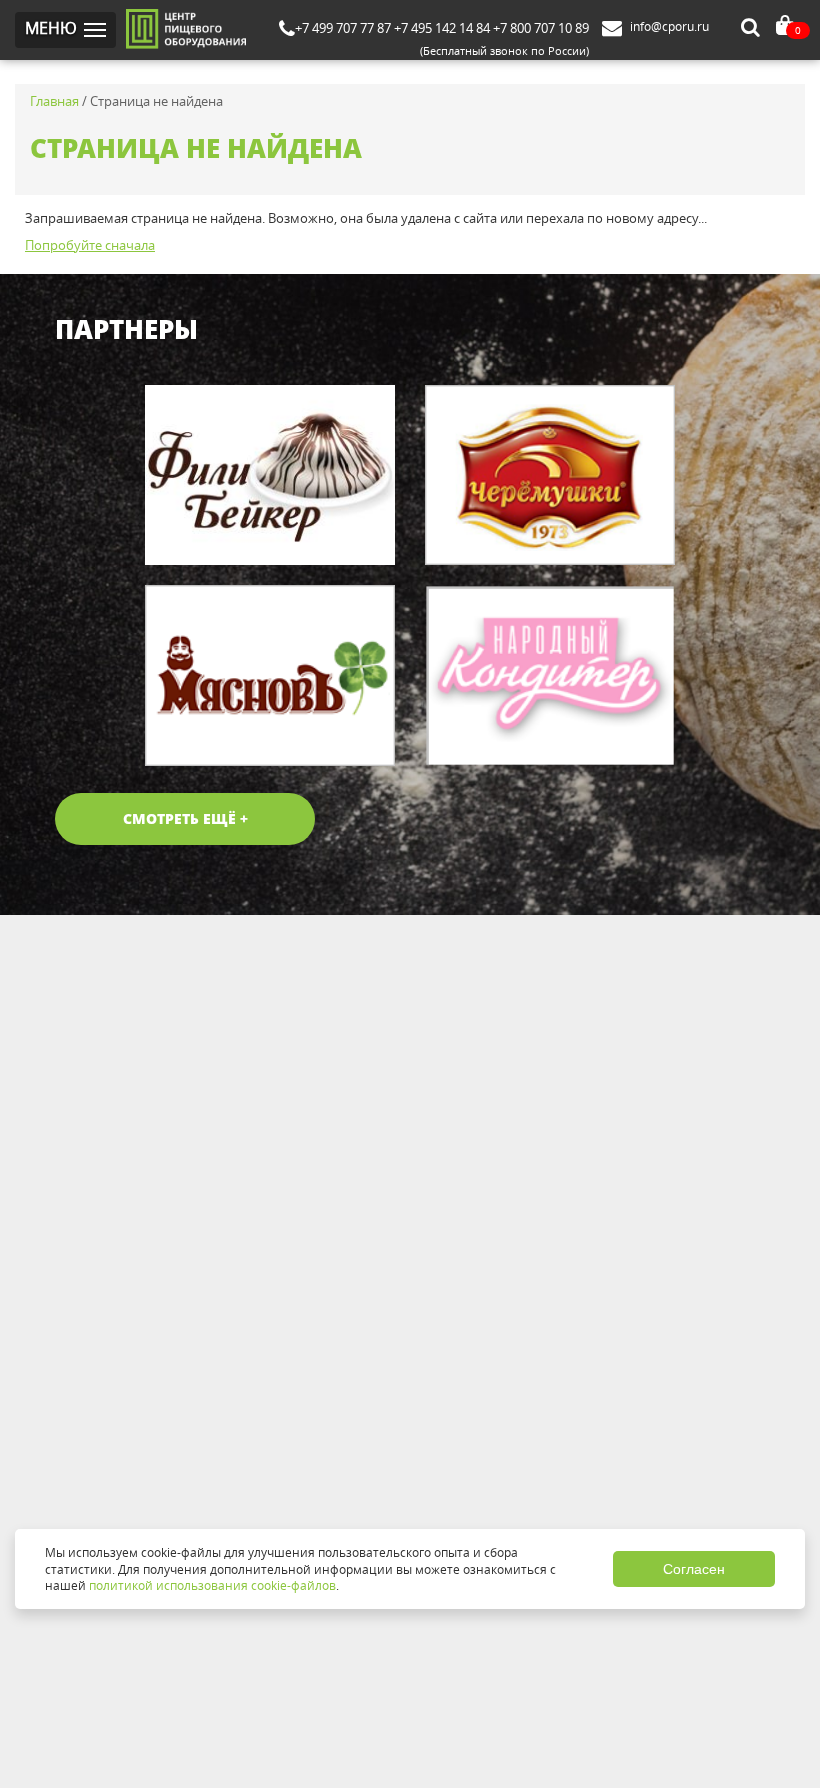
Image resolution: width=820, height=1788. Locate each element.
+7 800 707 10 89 (541, 28)
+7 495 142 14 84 (442, 28)
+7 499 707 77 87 (343, 28)
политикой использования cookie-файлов (212, 1585)
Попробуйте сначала (90, 245)
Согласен (694, 1569)
